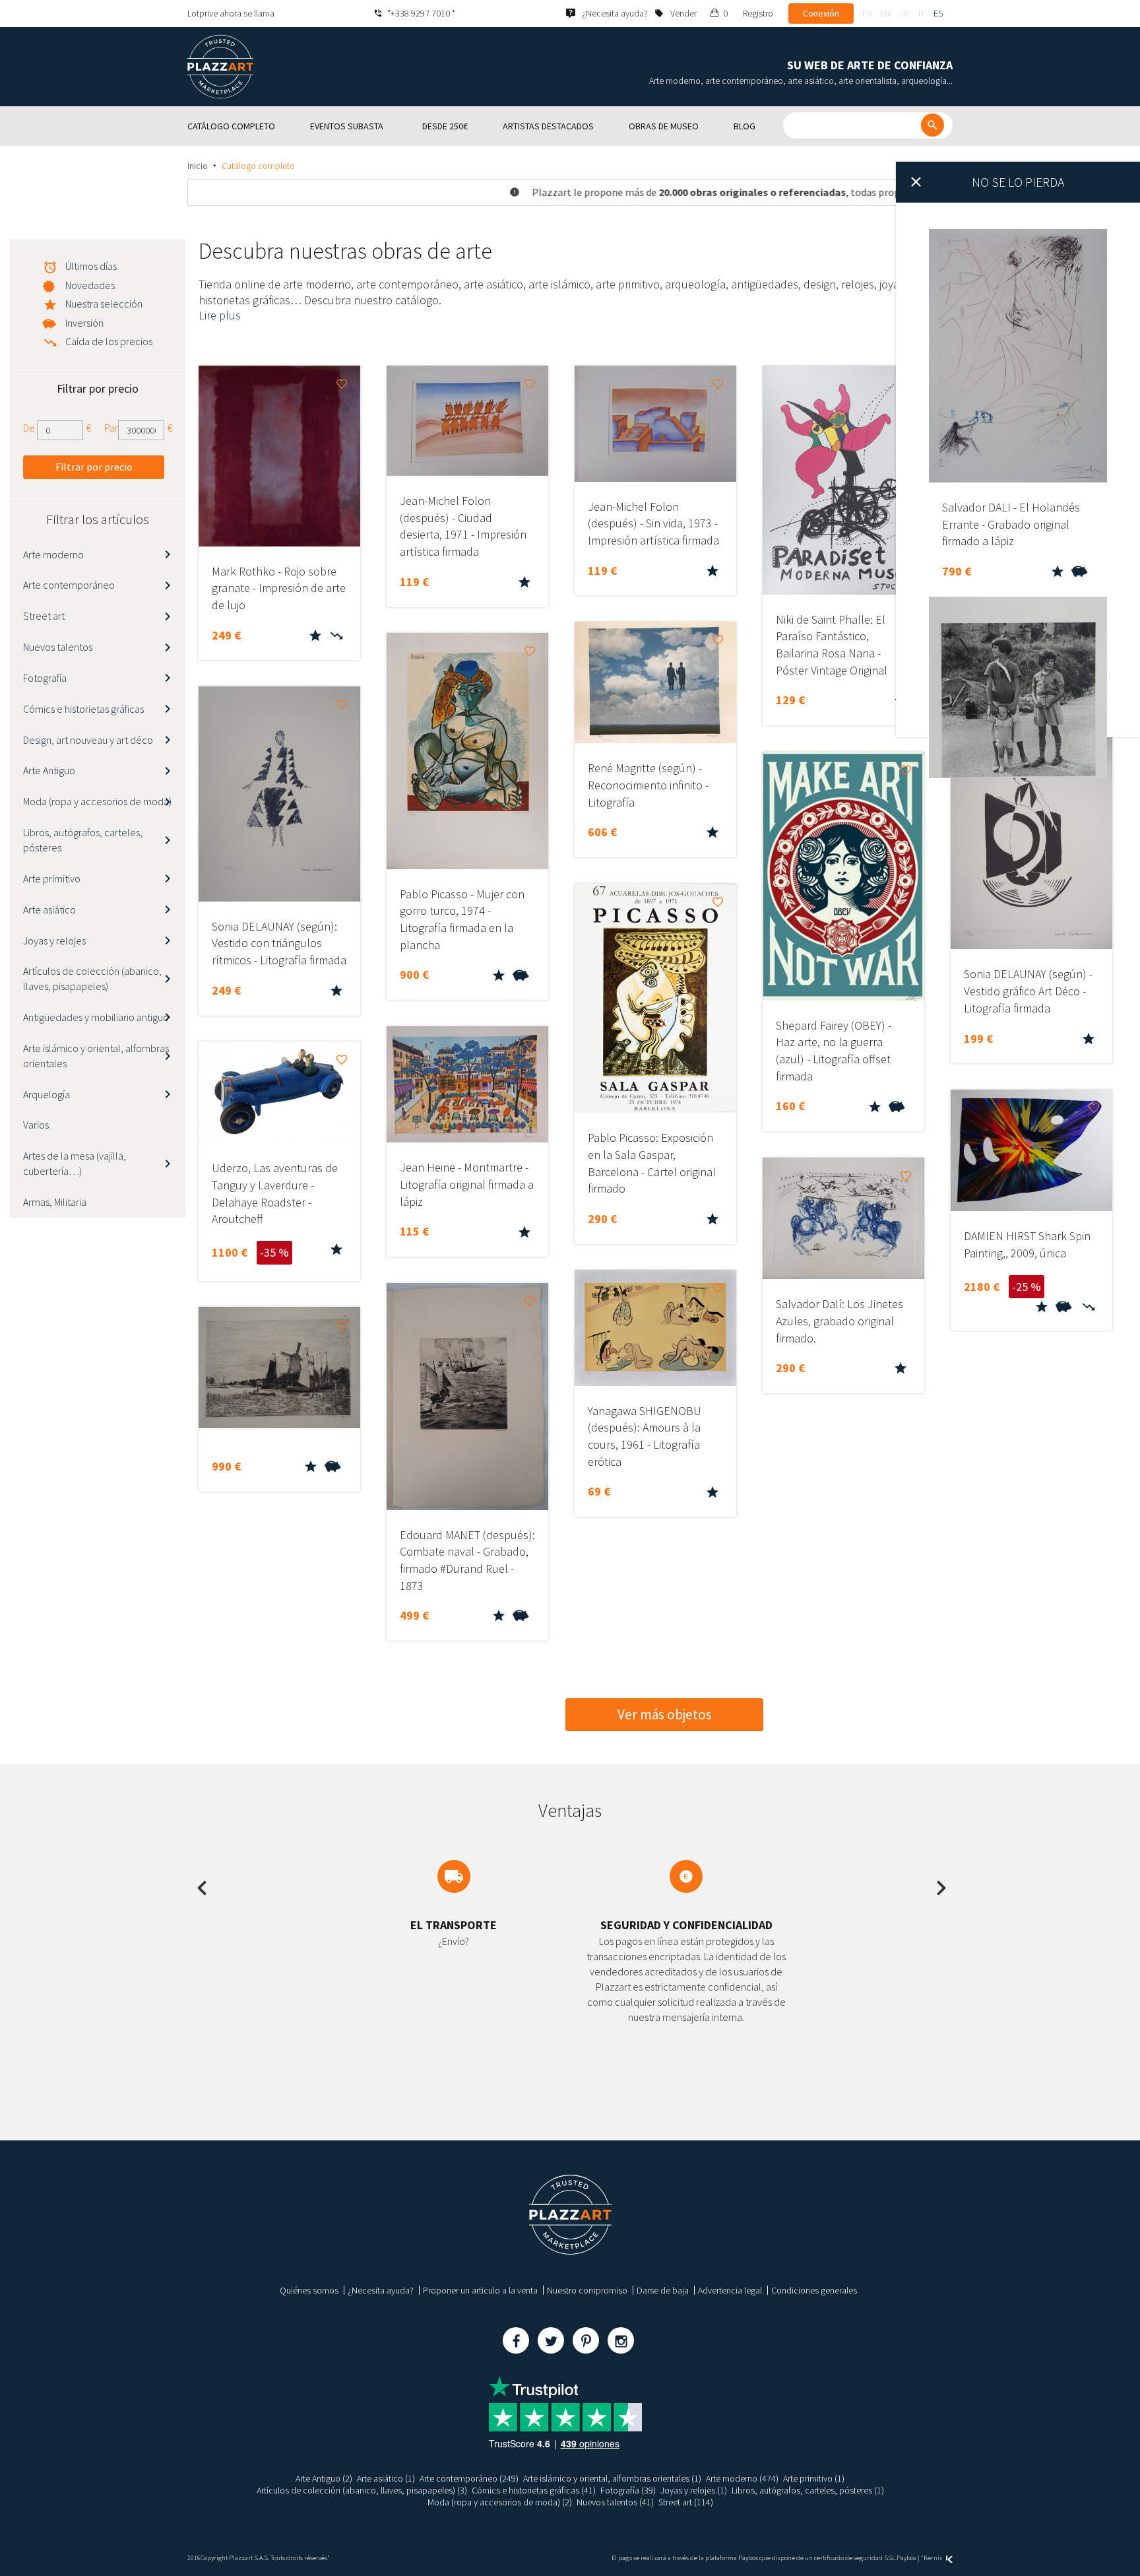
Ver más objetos (665, 1714)
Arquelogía (47, 1094)
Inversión (84, 323)
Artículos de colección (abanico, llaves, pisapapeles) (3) (362, 2490)
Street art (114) (686, 2502)
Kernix (934, 2558)
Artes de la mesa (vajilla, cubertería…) (75, 1163)
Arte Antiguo (49, 770)
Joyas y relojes (54, 941)
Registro (758, 13)
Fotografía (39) (628, 2490)
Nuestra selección (104, 304)
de (904, 13)
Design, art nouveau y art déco (88, 740)
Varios (36, 1125)
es (938, 13)
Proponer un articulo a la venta (480, 2290)
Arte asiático (49, 909)
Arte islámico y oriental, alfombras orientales (96, 1056)
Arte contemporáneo (69, 585)
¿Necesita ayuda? (381, 2290)
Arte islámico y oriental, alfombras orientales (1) (612, 2478)
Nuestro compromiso (587, 2290)
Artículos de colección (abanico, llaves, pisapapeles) (92, 978)
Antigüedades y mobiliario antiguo (96, 1017)
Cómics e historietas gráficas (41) (534, 2490)
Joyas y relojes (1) (694, 2490)
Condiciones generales (814, 2290)
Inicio (198, 166)
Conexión (821, 13)
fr (867, 13)
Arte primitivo (52, 878)
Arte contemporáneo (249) (469, 2478)
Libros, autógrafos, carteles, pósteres (83, 840)
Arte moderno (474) (742, 2478)
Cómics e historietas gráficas (83, 709)
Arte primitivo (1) (814, 2478)
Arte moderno (53, 554)
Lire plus (220, 315)
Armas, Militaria (55, 1202)
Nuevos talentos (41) (615, 2502)
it (922, 13)
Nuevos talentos (58, 647)
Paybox (906, 2558)
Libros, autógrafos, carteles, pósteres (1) (808, 2490)
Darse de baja (663, 2290)
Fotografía (45, 678)
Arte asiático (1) (386, 2478)
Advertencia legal (730, 2290)
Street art (44, 616)
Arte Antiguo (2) (324, 2478)
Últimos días (91, 266)
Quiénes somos (309, 2290)
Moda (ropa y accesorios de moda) (97, 801)
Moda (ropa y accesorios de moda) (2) (500, 2502)
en (885, 13)
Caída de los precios (109, 341)
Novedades (90, 285)
